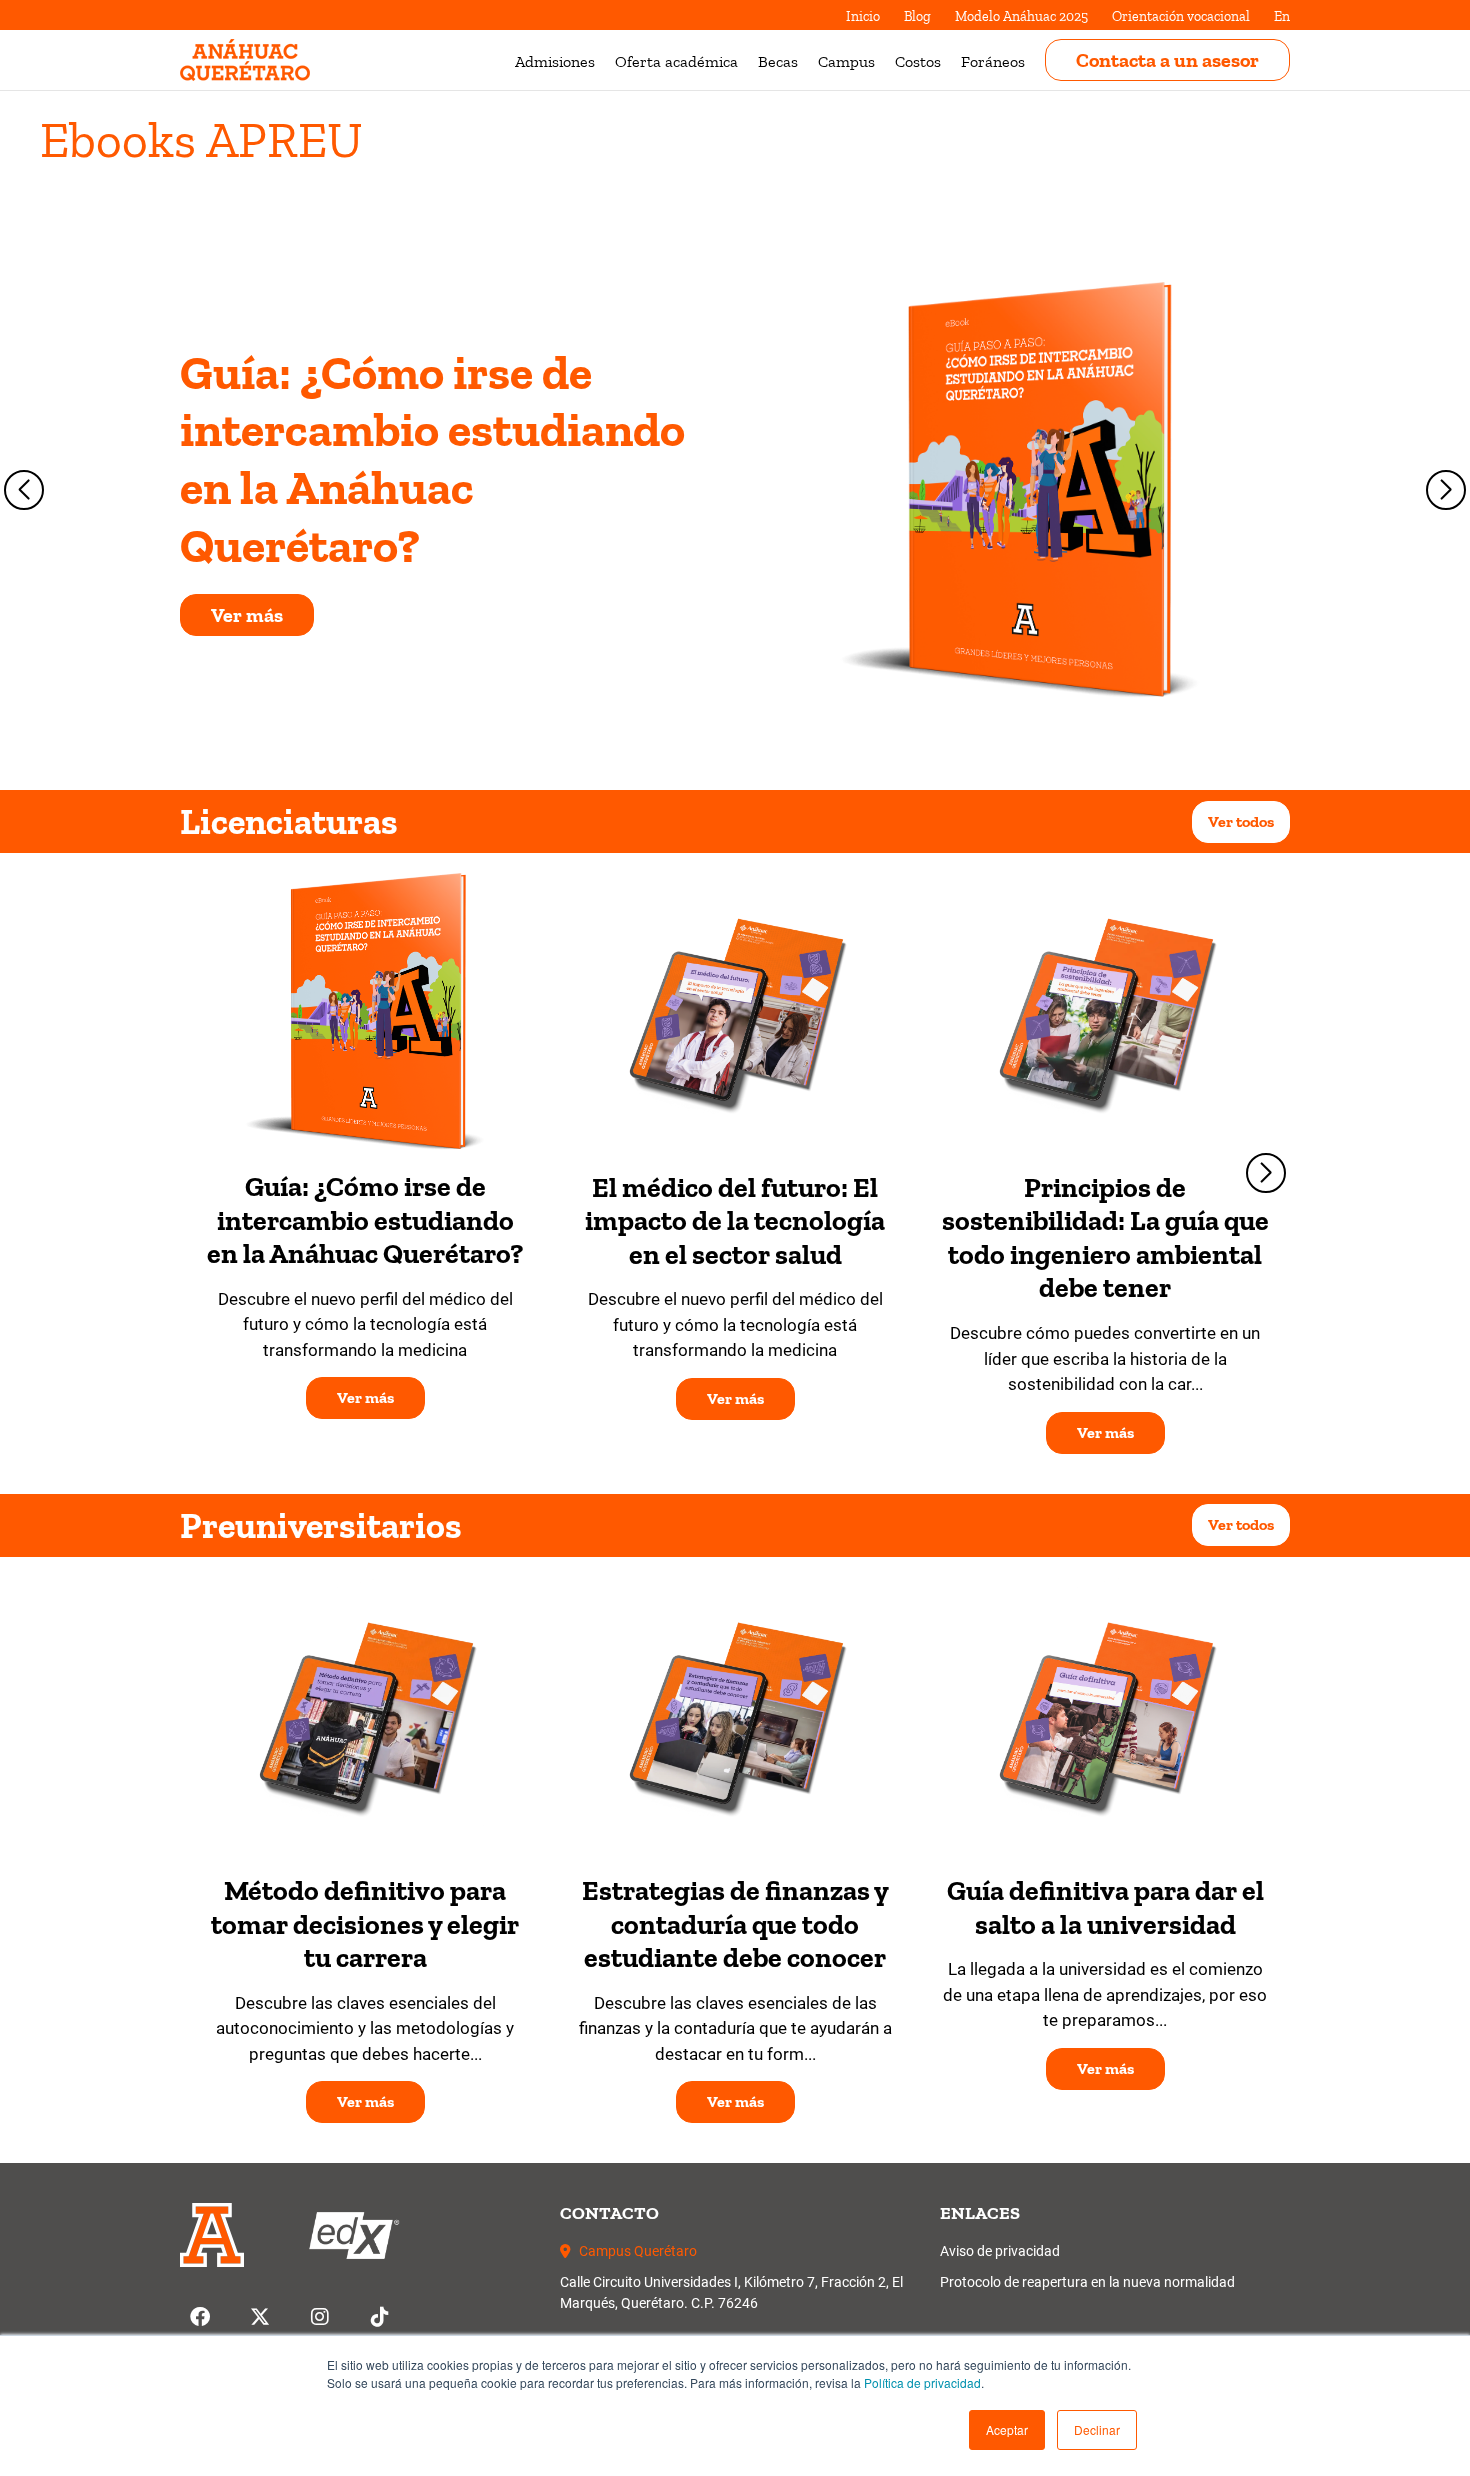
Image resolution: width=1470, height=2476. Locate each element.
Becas (778, 61)
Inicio (863, 16)
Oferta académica (676, 61)
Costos (918, 61)
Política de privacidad (922, 2382)
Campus (846, 61)
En (1282, 16)
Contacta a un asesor (1167, 60)
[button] (1007, 2430)
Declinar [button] (1097, 2429)
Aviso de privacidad (1000, 2250)
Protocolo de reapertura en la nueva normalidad (1087, 2281)
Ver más (247, 615)
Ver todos (1241, 821)
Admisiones (555, 61)
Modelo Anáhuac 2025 (1021, 16)
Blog (917, 16)
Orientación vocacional (1181, 16)
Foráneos (993, 61)
